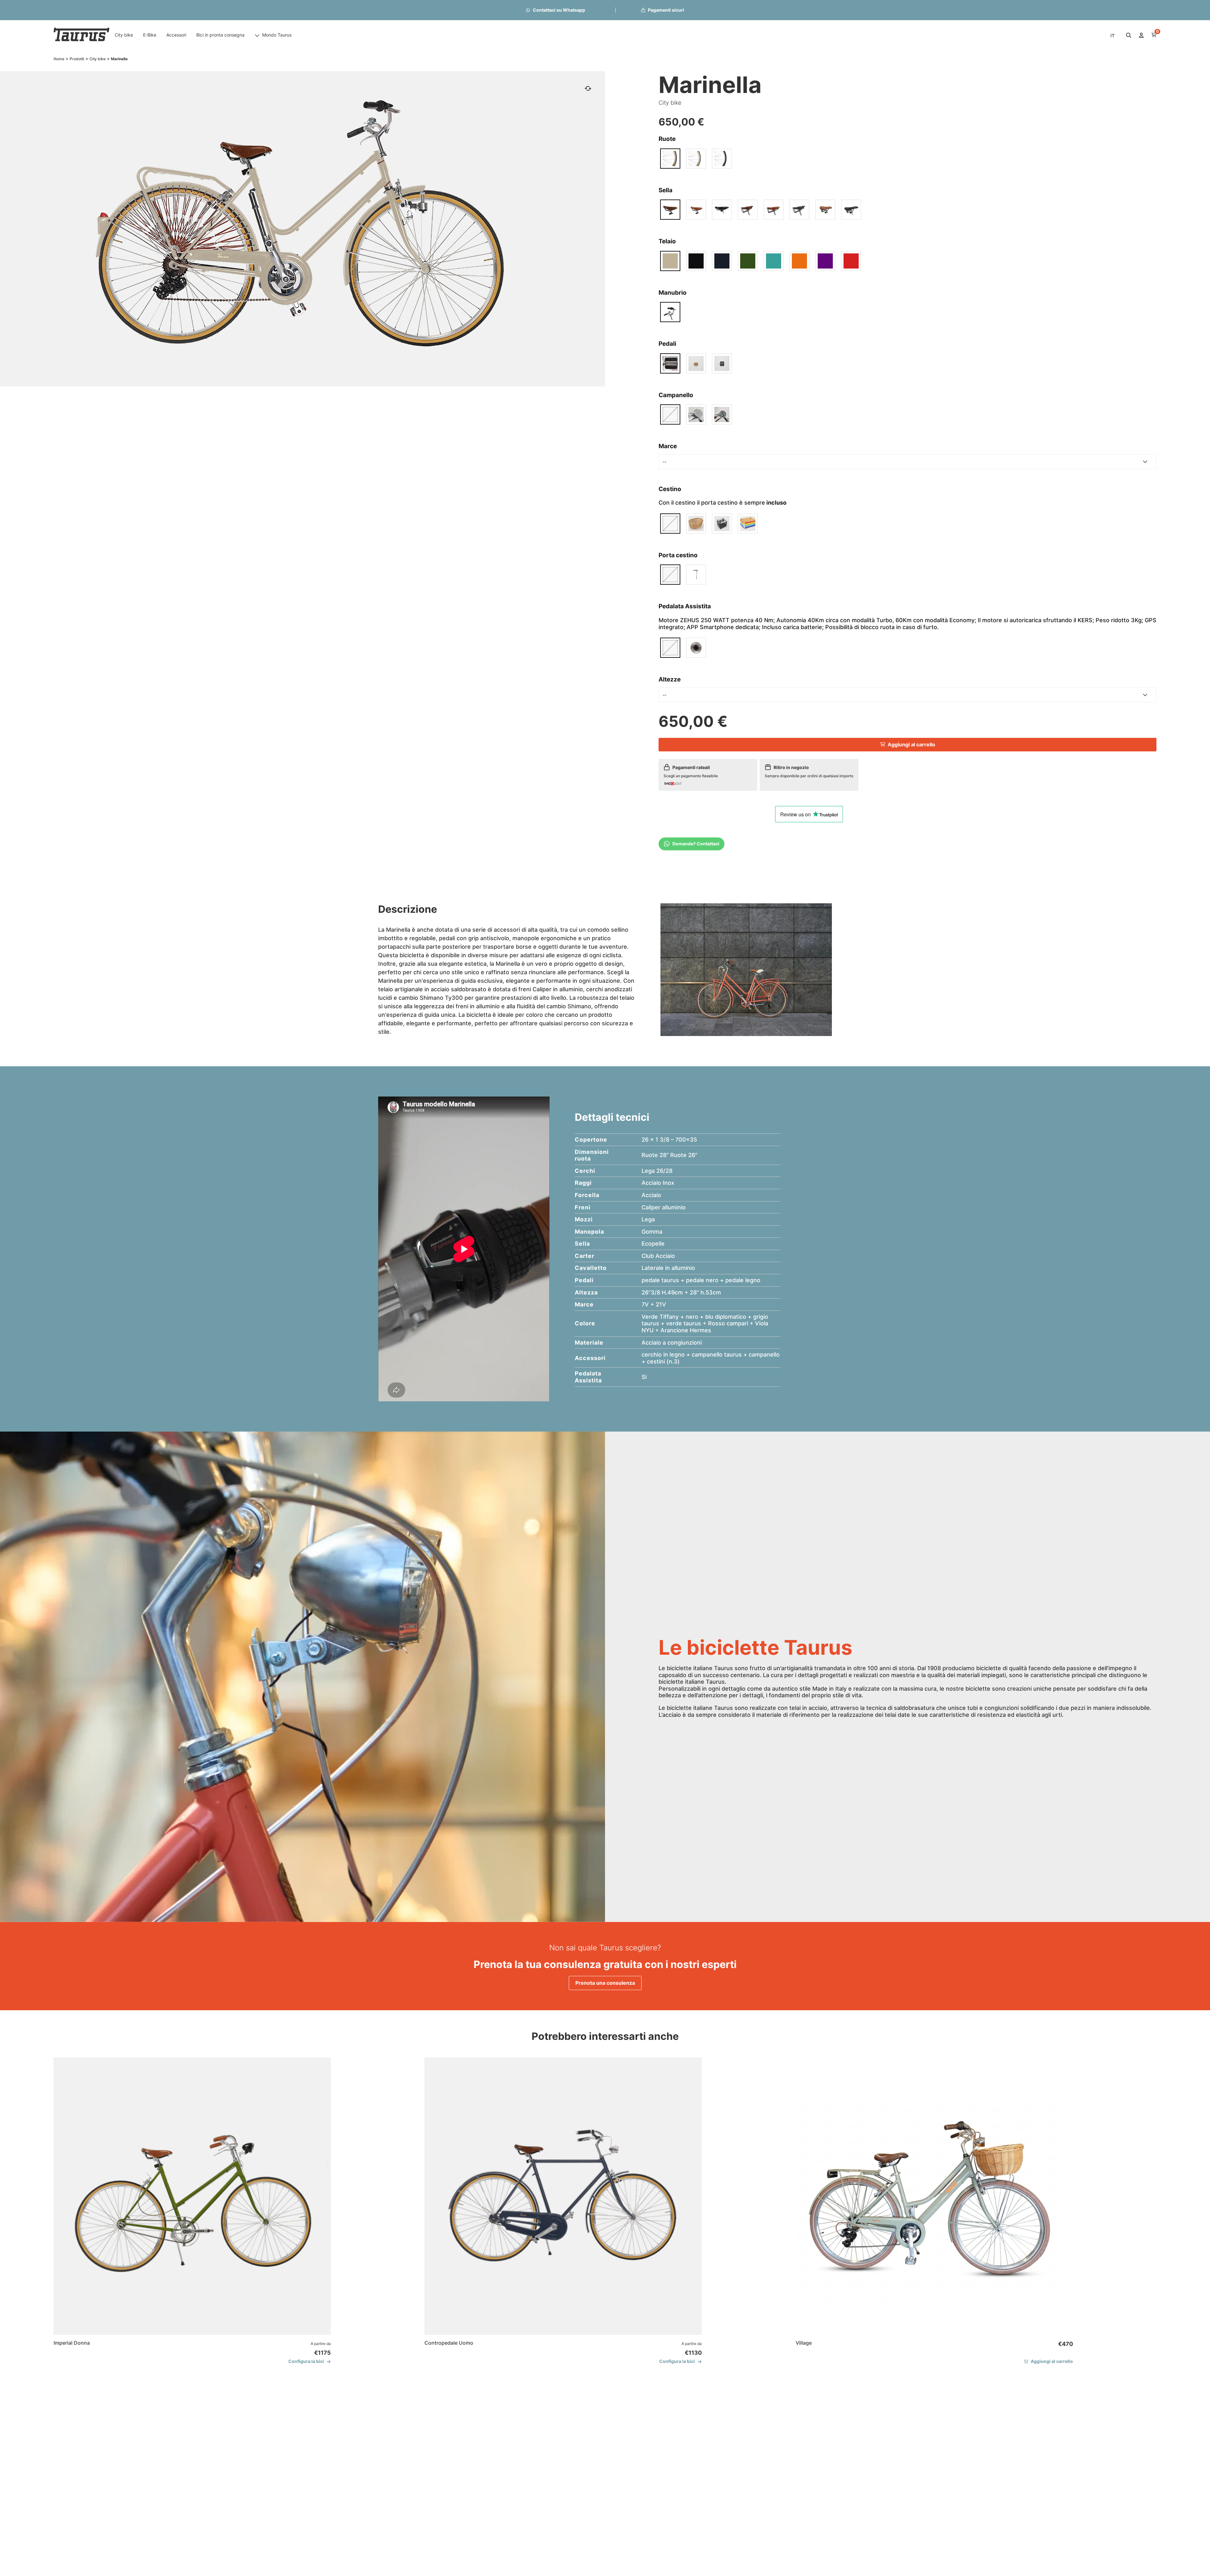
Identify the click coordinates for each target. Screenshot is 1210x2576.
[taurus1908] (82, 35)
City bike (124, 35)
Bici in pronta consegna (220, 35)
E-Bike (150, 35)
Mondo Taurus (277, 35)
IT (1112, 35)
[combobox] (908, 462)
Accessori (176, 35)
